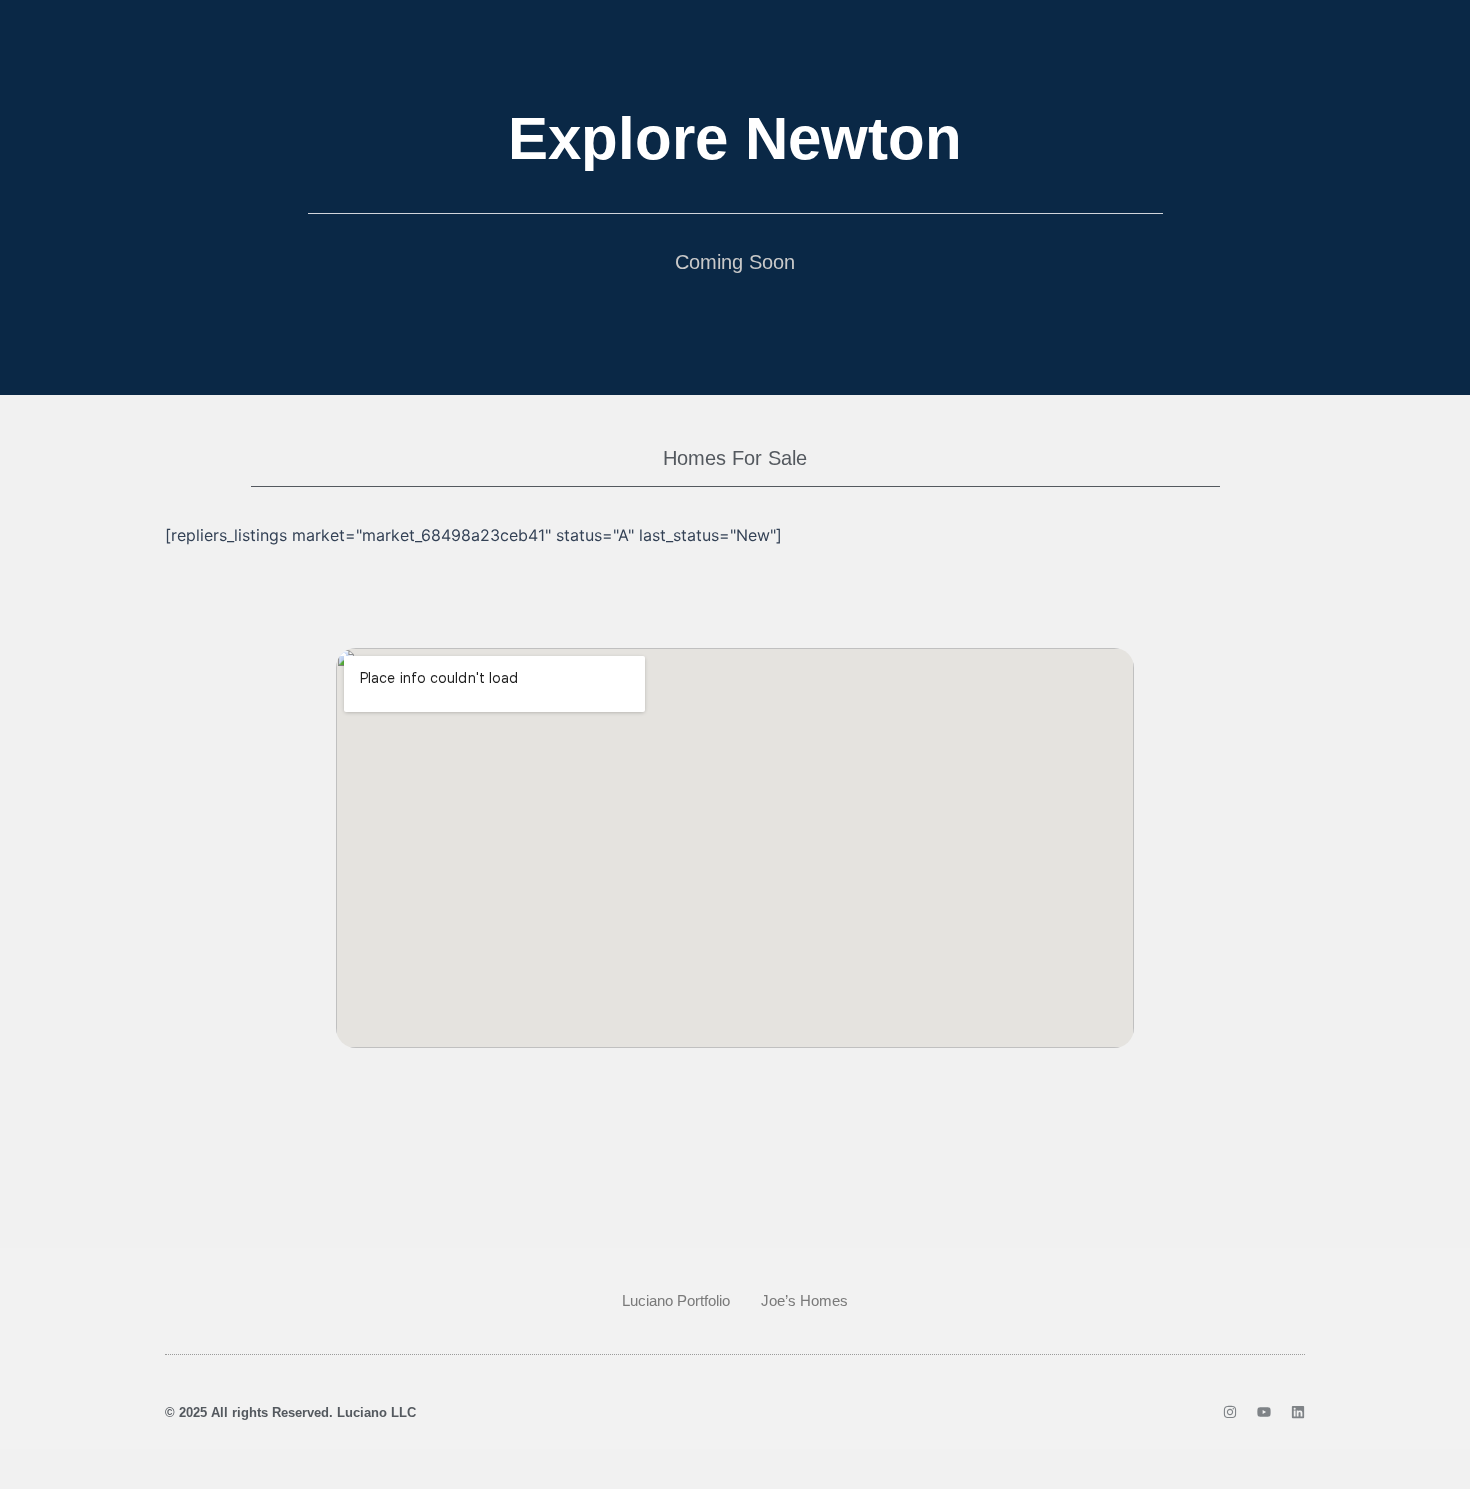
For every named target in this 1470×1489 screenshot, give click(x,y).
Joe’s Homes (804, 1300)
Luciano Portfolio (676, 1300)
